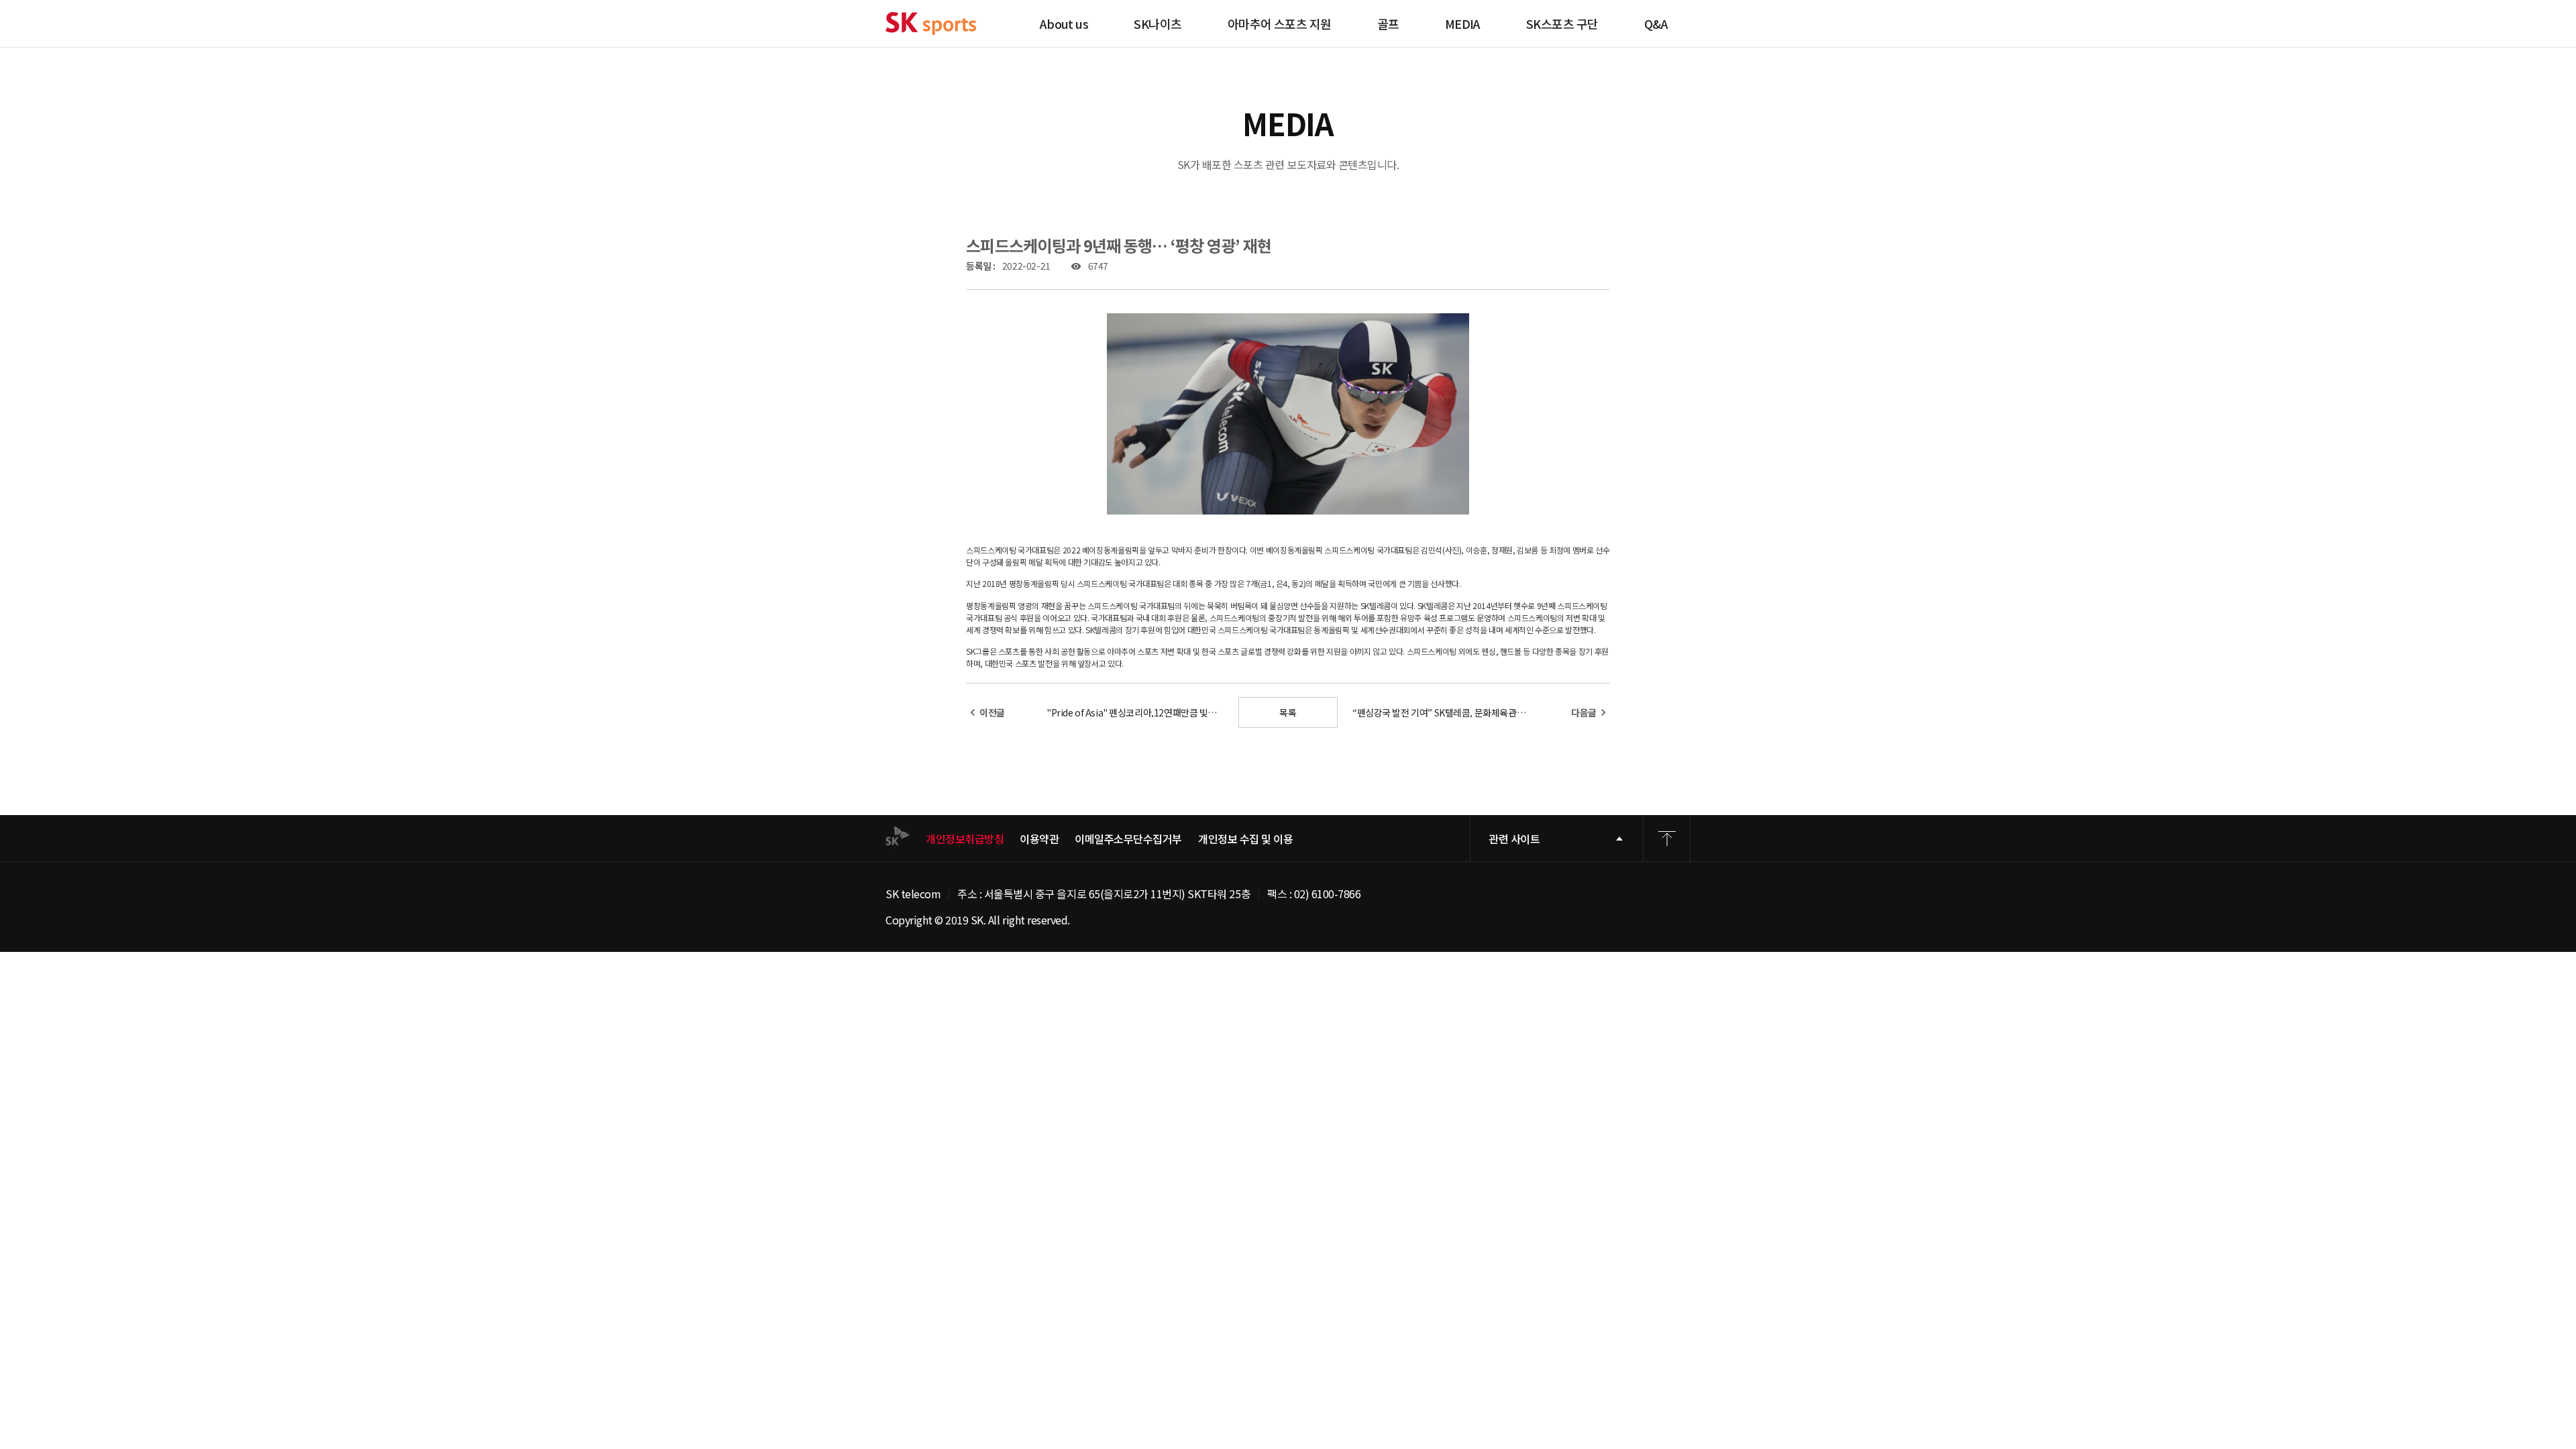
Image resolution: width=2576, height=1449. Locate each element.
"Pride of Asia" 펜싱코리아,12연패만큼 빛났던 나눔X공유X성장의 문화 (1135, 712)
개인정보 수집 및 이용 (1245, 839)
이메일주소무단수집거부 (1128, 839)
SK (931, 23)
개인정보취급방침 (965, 839)
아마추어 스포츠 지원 (1280, 23)
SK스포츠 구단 (1562, 23)
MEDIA (1463, 23)
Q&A (1656, 23)
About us (1064, 23)
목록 (1288, 712)
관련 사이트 (1514, 839)
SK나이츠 (1158, 23)
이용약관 (1039, 839)
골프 (1388, 23)
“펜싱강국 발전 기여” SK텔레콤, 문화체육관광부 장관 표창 (1441, 712)
